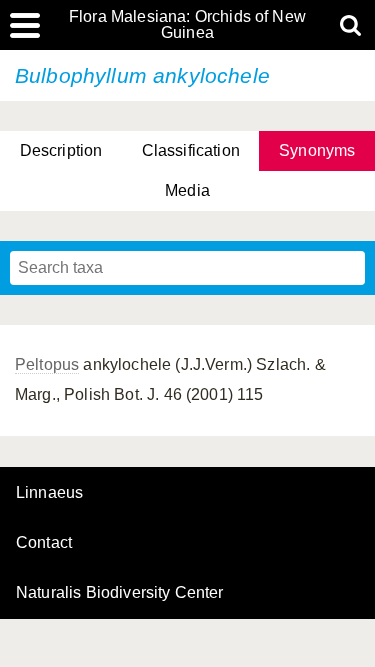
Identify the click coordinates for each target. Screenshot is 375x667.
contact (44, 542)
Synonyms (317, 150)
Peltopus (47, 364)
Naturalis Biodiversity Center (120, 593)
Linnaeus (49, 493)
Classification (191, 150)
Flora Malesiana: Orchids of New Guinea (187, 25)
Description (61, 150)
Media (187, 190)
